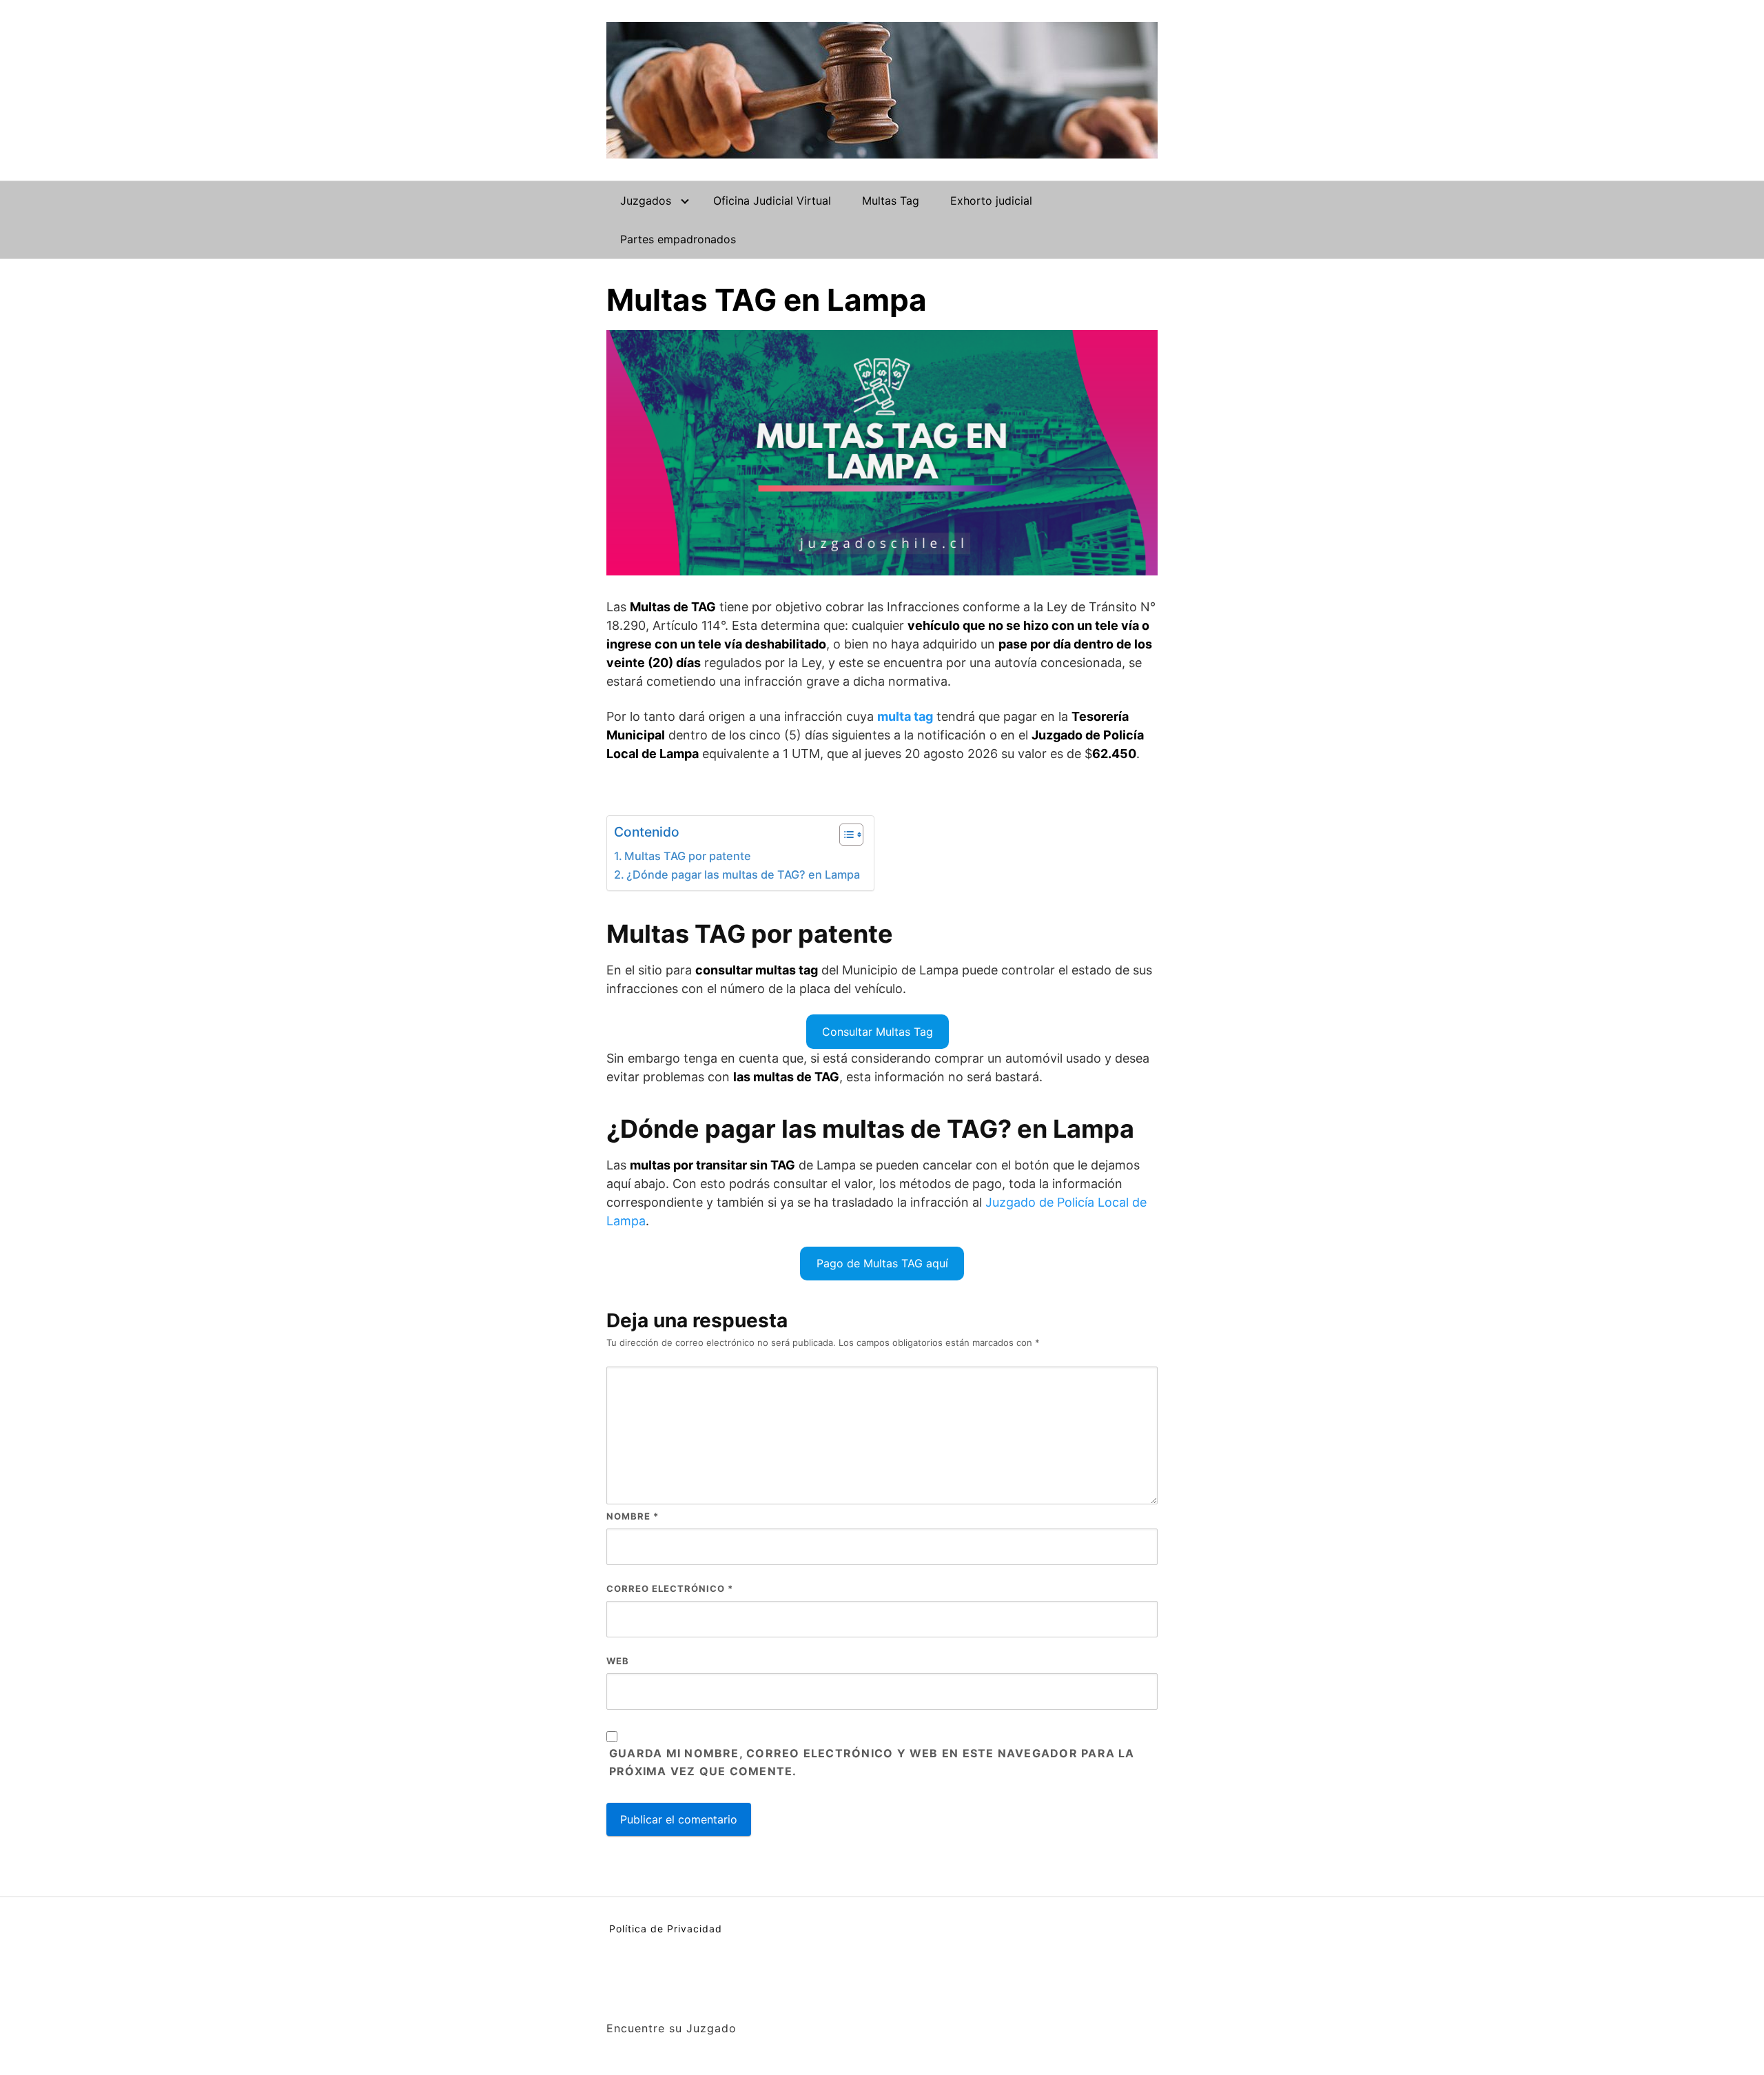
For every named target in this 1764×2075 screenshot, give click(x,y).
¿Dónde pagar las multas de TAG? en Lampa (743, 875)
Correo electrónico (670, 1588)
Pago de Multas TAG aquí (882, 1263)
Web (618, 1661)
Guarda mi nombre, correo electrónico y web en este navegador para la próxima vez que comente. (872, 1762)
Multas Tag (891, 201)
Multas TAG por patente (688, 856)
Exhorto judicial (991, 201)
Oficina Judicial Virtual (772, 201)
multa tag (905, 716)
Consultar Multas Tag (878, 1032)
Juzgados (646, 201)
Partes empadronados (678, 239)
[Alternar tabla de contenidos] (844, 835)
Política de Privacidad (666, 1929)
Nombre (633, 1516)
